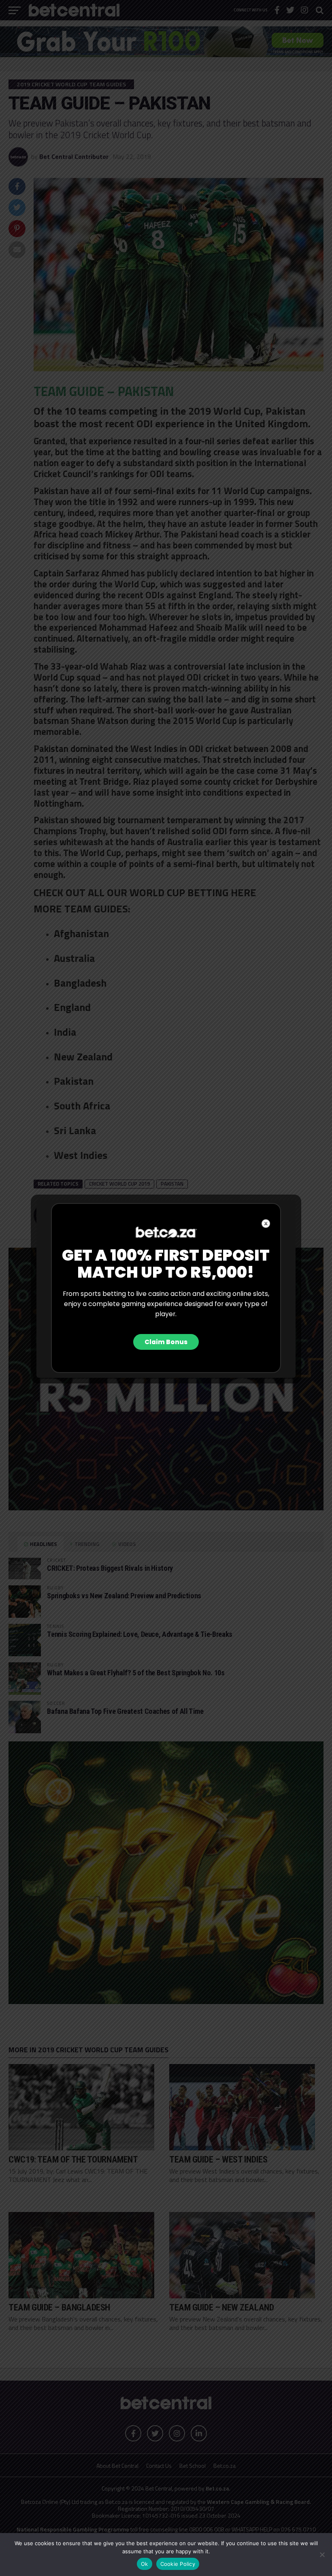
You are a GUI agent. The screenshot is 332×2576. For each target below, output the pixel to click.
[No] (322, 2555)
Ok (145, 2564)
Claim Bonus (166, 1342)
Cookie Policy (178, 2564)
